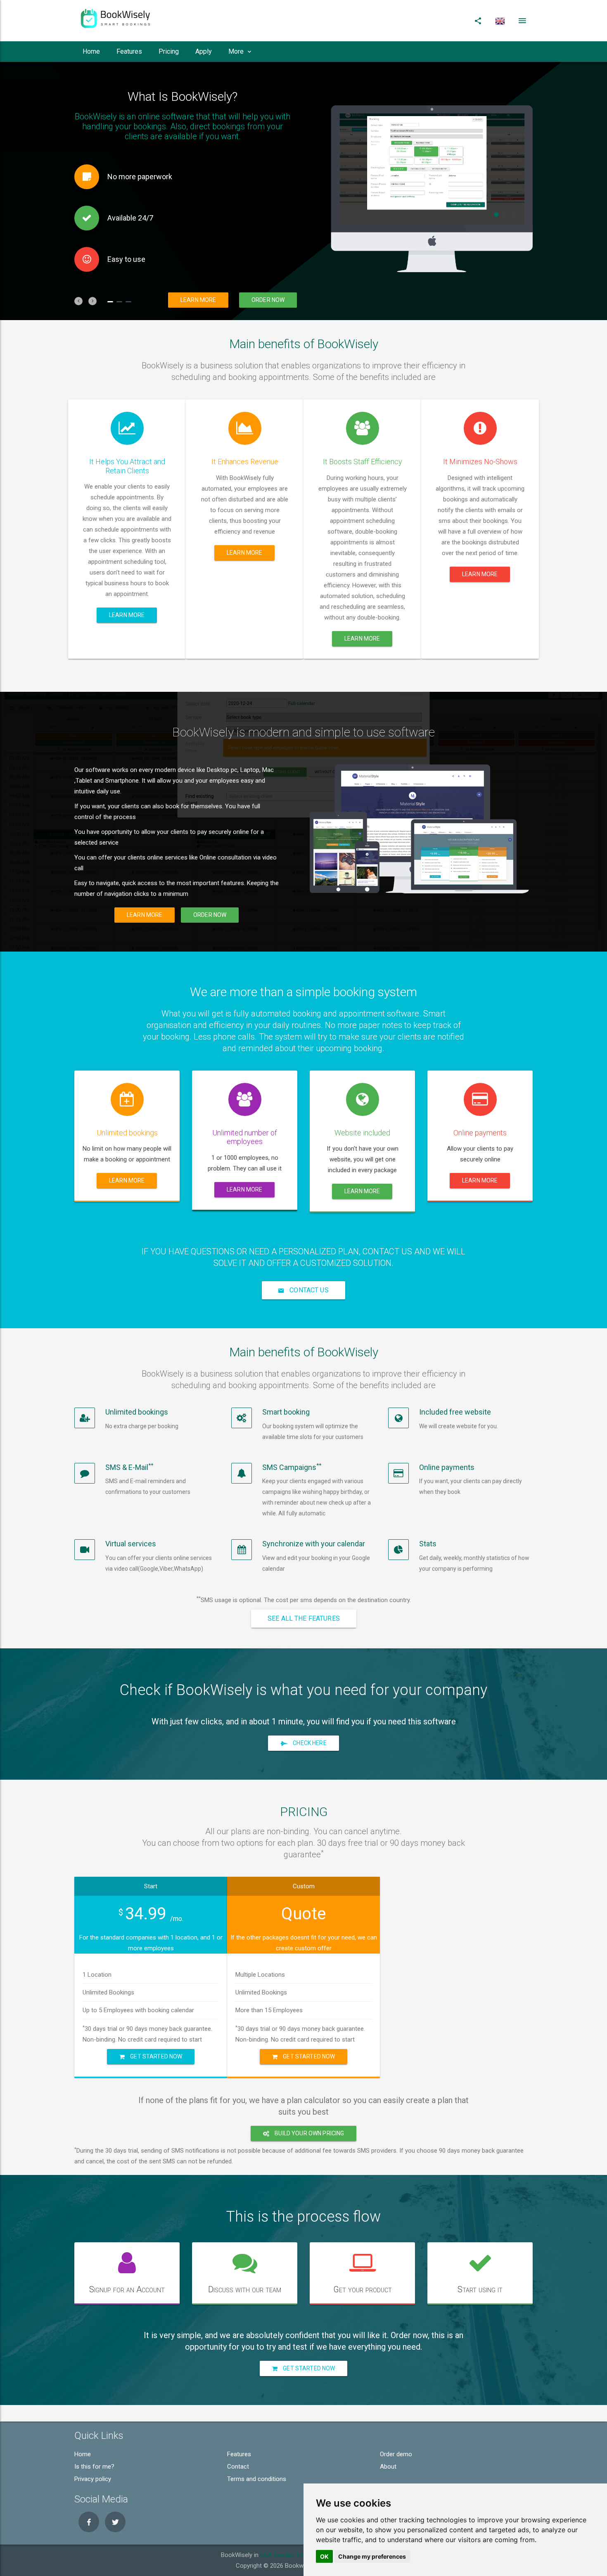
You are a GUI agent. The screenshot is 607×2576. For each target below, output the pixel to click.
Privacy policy (93, 2479)
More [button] (236, 51)
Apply (204, 51)
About (388, 2467)
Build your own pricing (309, 2133)
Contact (238, 2467)
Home (91, 51)
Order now (268, 300)
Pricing (169, 51)
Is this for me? (94, 2467)
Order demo (396, 2454)
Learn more (198, 300)
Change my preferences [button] (372, 2556)
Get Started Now (155, 2056)
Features (129, 51)
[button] (78, 301)
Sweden (284, 2555)
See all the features (304, 1618)
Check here (309, 1743)
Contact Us (308, 1290)
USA (266, 2555)
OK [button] (324, 2556)
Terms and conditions (257, 2479)
